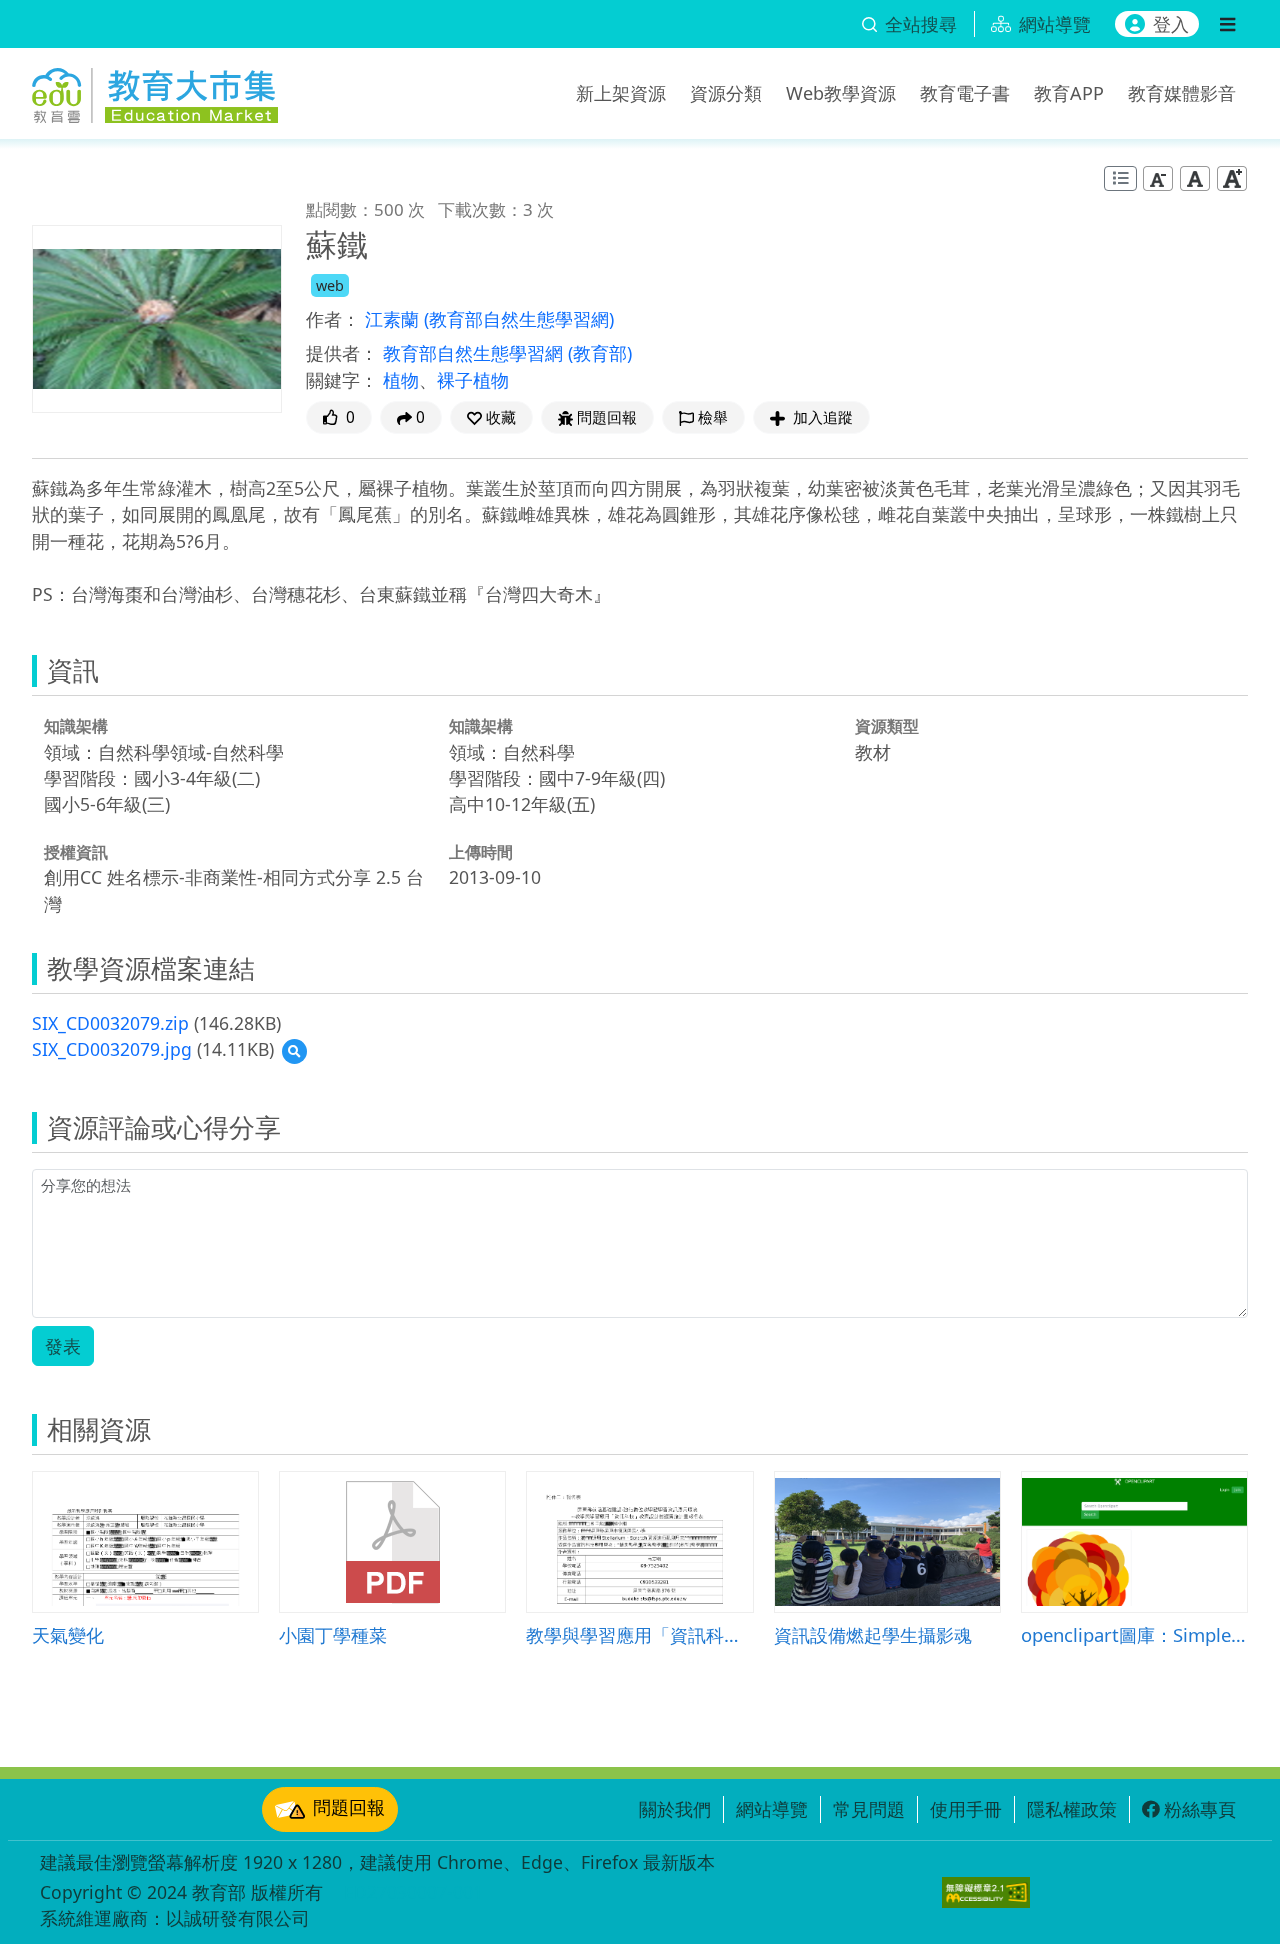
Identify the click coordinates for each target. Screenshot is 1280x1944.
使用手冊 (966, 1809)
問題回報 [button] (607, 417)
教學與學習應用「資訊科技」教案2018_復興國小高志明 (639, 1634)
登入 (1171, 24)
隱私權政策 (1072, 1809)
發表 (63, 1346)
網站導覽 (772, 1809)
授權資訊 (76, 852)
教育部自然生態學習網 (475, 353)
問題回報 (349, 1807)
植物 (401, 380)
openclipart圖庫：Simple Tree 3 (1134, 1634)
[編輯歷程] (1120, 178)
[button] (491, 417)
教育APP (1069, 93)
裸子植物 (473, 380)
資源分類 (726, 93)
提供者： (342, 353)
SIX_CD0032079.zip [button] (110, 1023)
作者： (333, 319)
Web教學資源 (841, 93)
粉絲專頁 (1200, 1809)
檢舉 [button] (713, 417)
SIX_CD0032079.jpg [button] (112, 1049)
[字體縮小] (1158, 178)
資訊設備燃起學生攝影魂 (873, 1634)
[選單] (1227, 24)
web (330, 285)
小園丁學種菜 (333, 1634)
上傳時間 (481, 852)
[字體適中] (1195, 178)
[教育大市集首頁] (155, 90)
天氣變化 (68, 1634)
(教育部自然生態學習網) (519, 319)
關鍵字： (342, 380)
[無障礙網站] (986, 1892)
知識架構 (76, 726)
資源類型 (887, 726)
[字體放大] (1232, 178)
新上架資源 (621, 93)
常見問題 (869, 1809)
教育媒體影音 (1182, 93)
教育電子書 (965, 93)
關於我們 (675, 1809)
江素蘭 (394, 319)
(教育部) (600, 353)
